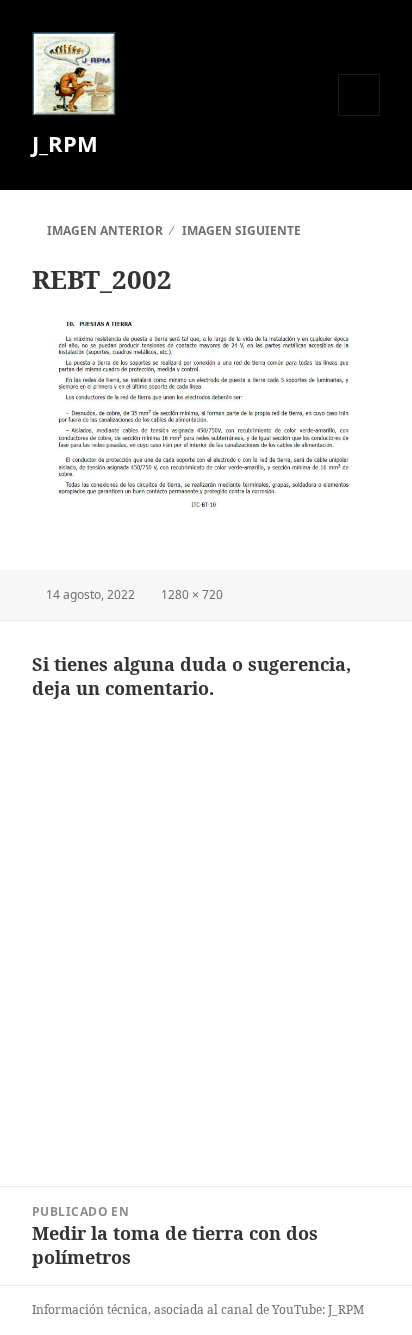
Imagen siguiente (241, 230)
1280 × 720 (192, 594)
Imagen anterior (105, 230)
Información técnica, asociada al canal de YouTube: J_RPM (198, 1309)
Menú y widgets (359, 115)
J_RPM (65, 143)
